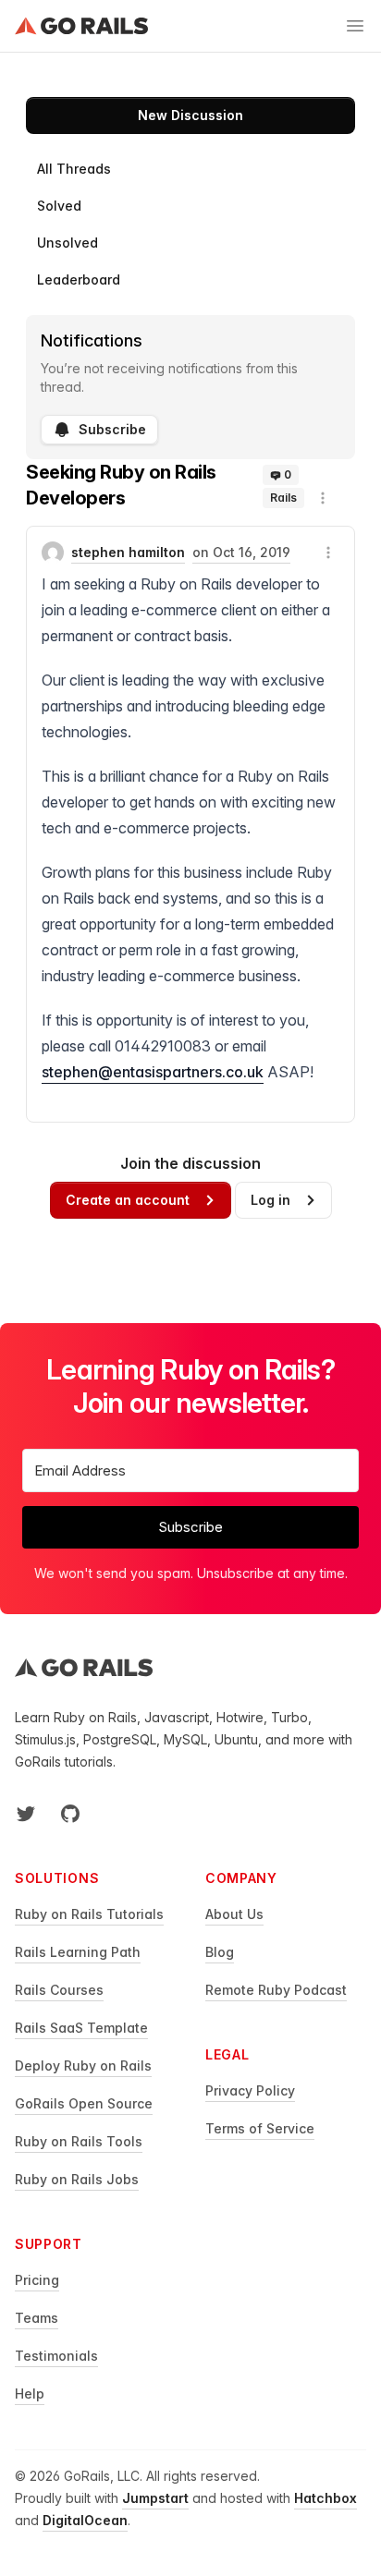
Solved (59, 206)
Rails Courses (59, 1990)
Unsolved (68, 243)
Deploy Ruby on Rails (83, 2066)
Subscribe (112, 429)
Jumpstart (155, 2498)
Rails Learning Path (78, 1952)
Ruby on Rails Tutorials (89, 1914)
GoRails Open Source (84, 2103)
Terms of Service (260, 2128)
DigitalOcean (85, 2520)
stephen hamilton (128, 552)
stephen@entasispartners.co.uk (153, 1072)
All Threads (74, 169)
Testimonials (56, 2356)
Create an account (128, 1200)
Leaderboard (79, 279)
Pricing (37, 2280)
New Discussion (190, 115)
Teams (37, 2318)
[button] (323, 498)
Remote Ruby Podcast (276, 1990)
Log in (270, 1200)
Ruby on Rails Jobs (77, 2179)
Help (30, 2394)
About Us (234, 1914)
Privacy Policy (250, 2090)
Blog (220, 1952)
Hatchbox (326, 2498)
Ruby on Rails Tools (79, 2141)
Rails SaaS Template (81, 2028)
